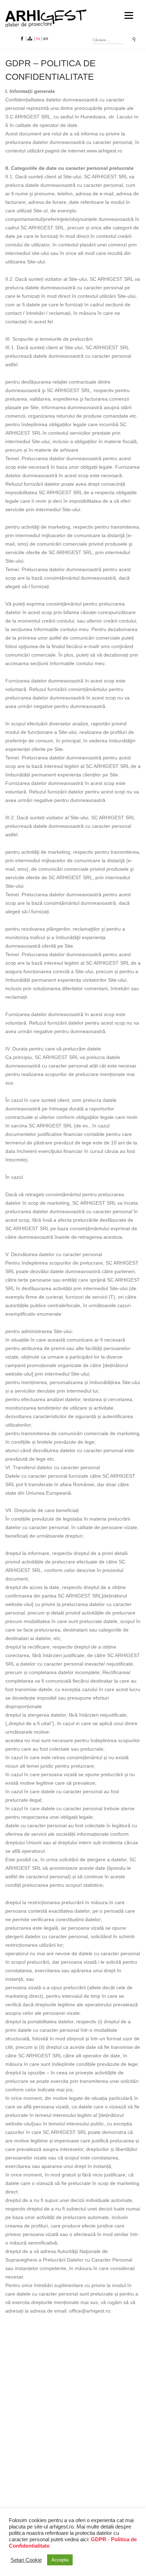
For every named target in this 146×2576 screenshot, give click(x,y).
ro (38, 39)
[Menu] (129, 15)
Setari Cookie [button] (26, 2560)
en (46, 39)
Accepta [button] (60, 2560)
